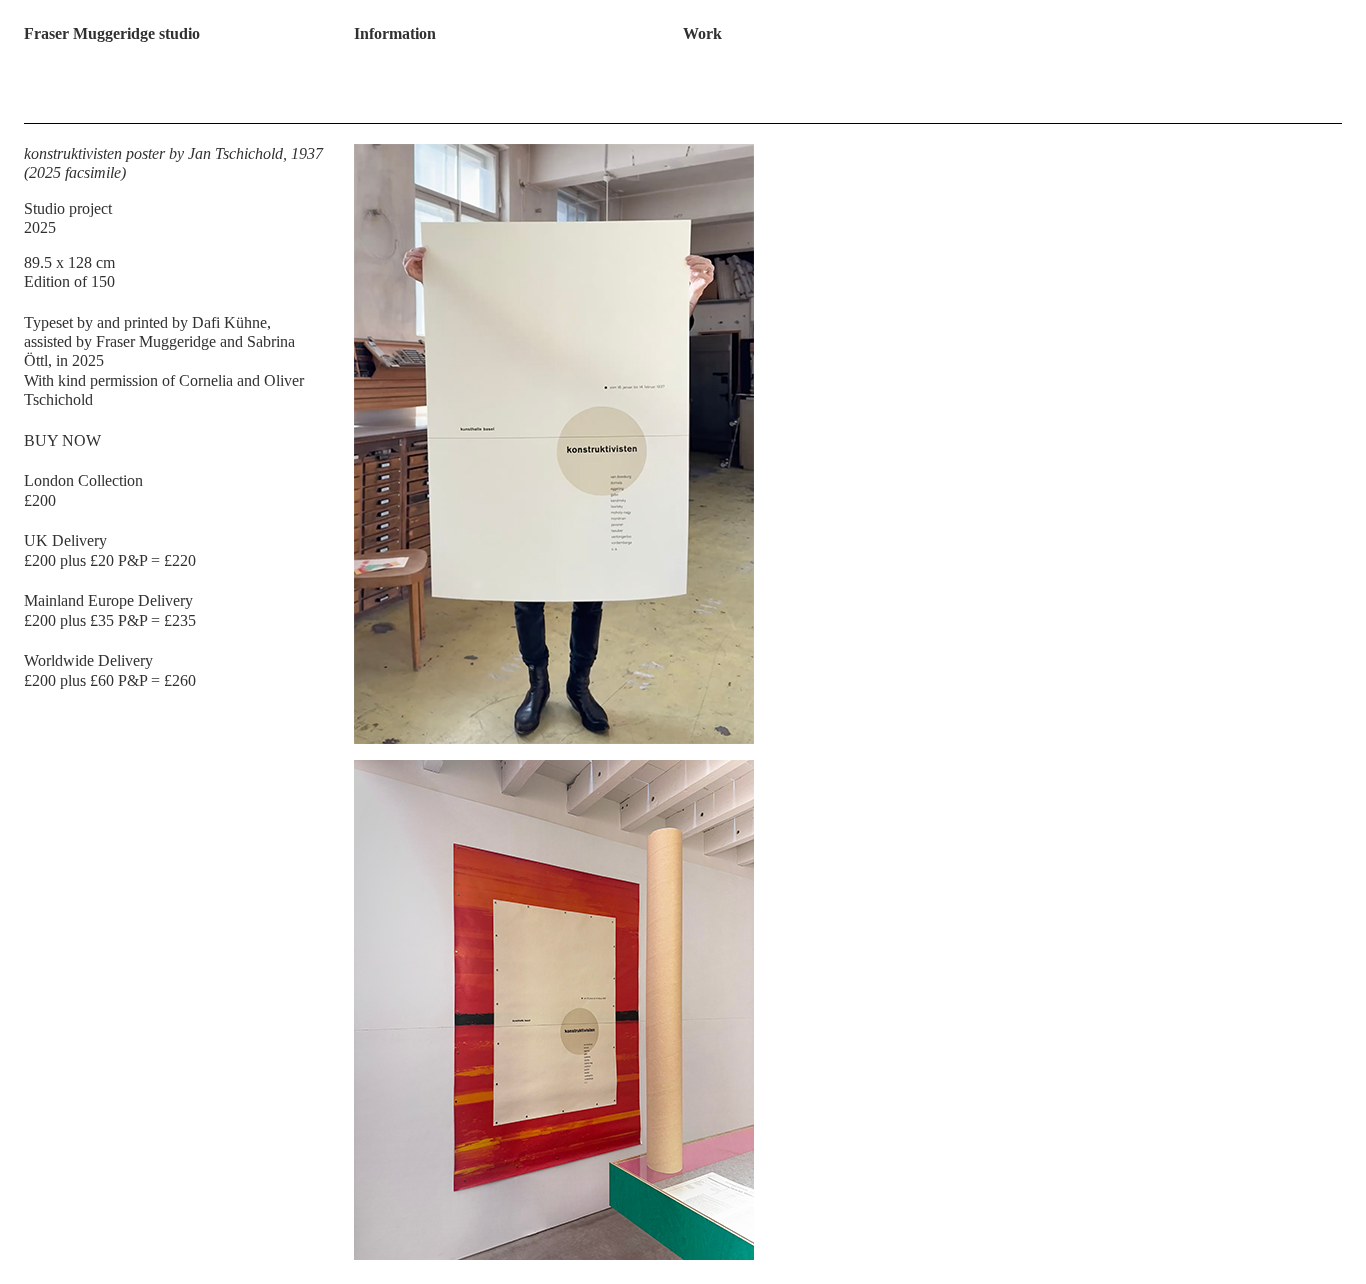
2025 (40, 227)
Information (395, 33)
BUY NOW (62, 440)
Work (702, 33)
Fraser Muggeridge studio (112, 33)
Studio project (68, 208)
